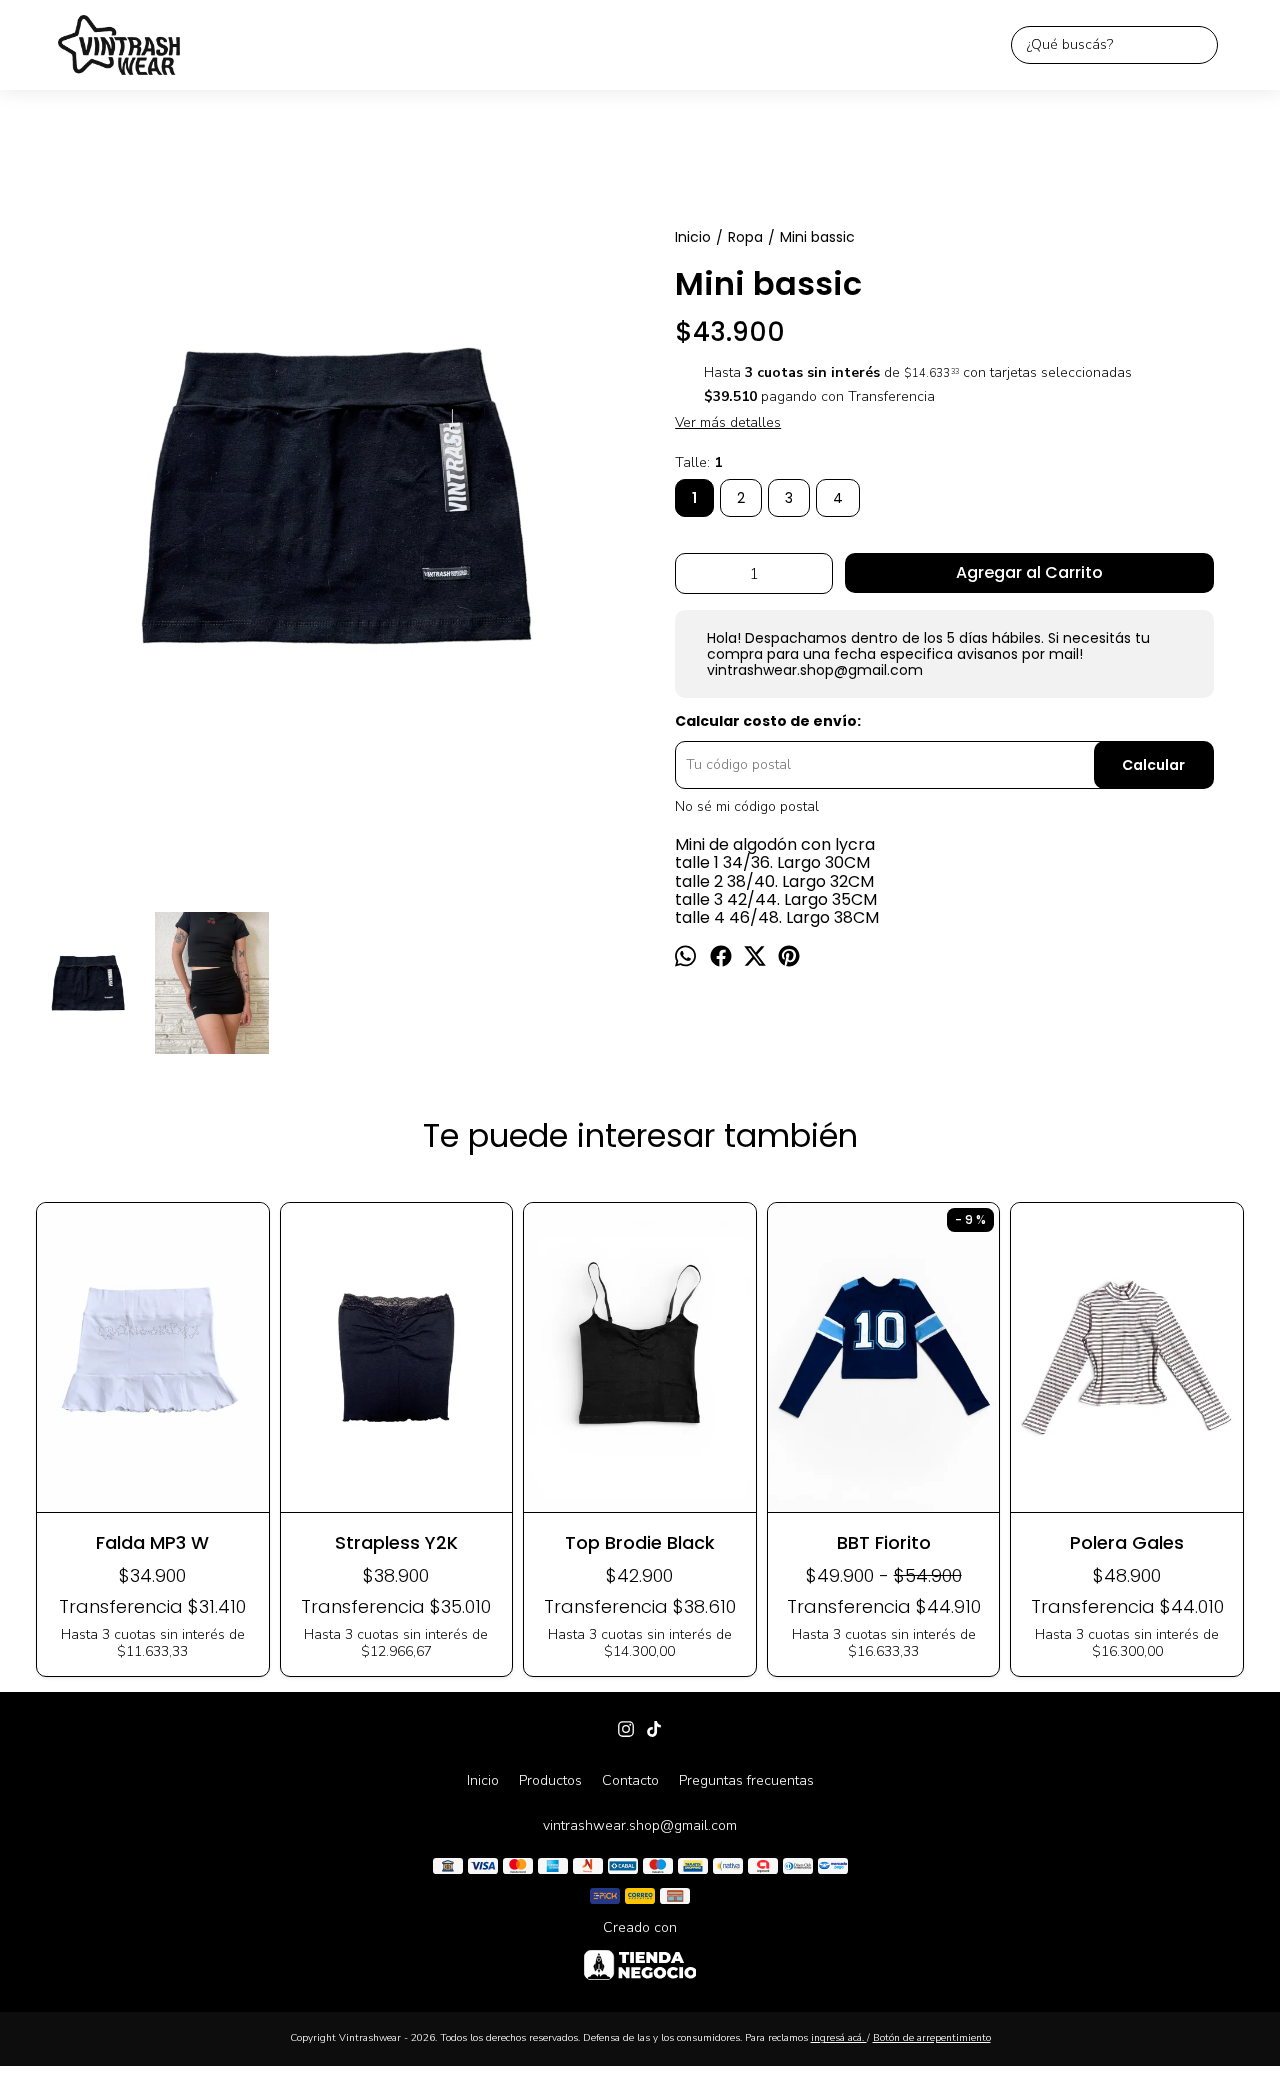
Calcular (1153, 765)
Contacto (630, 1780)
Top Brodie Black (640, 1542)
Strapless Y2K (396, 1542)
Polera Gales (1127, 1542)
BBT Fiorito (884, 1542)
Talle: (698, 463)
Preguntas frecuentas (746, 1780)
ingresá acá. (839, 2038)
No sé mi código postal (747, 807)
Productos (550, 1780)
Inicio (483, 1780)
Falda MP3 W (152, 1542)
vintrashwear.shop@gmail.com (640, 1825)
